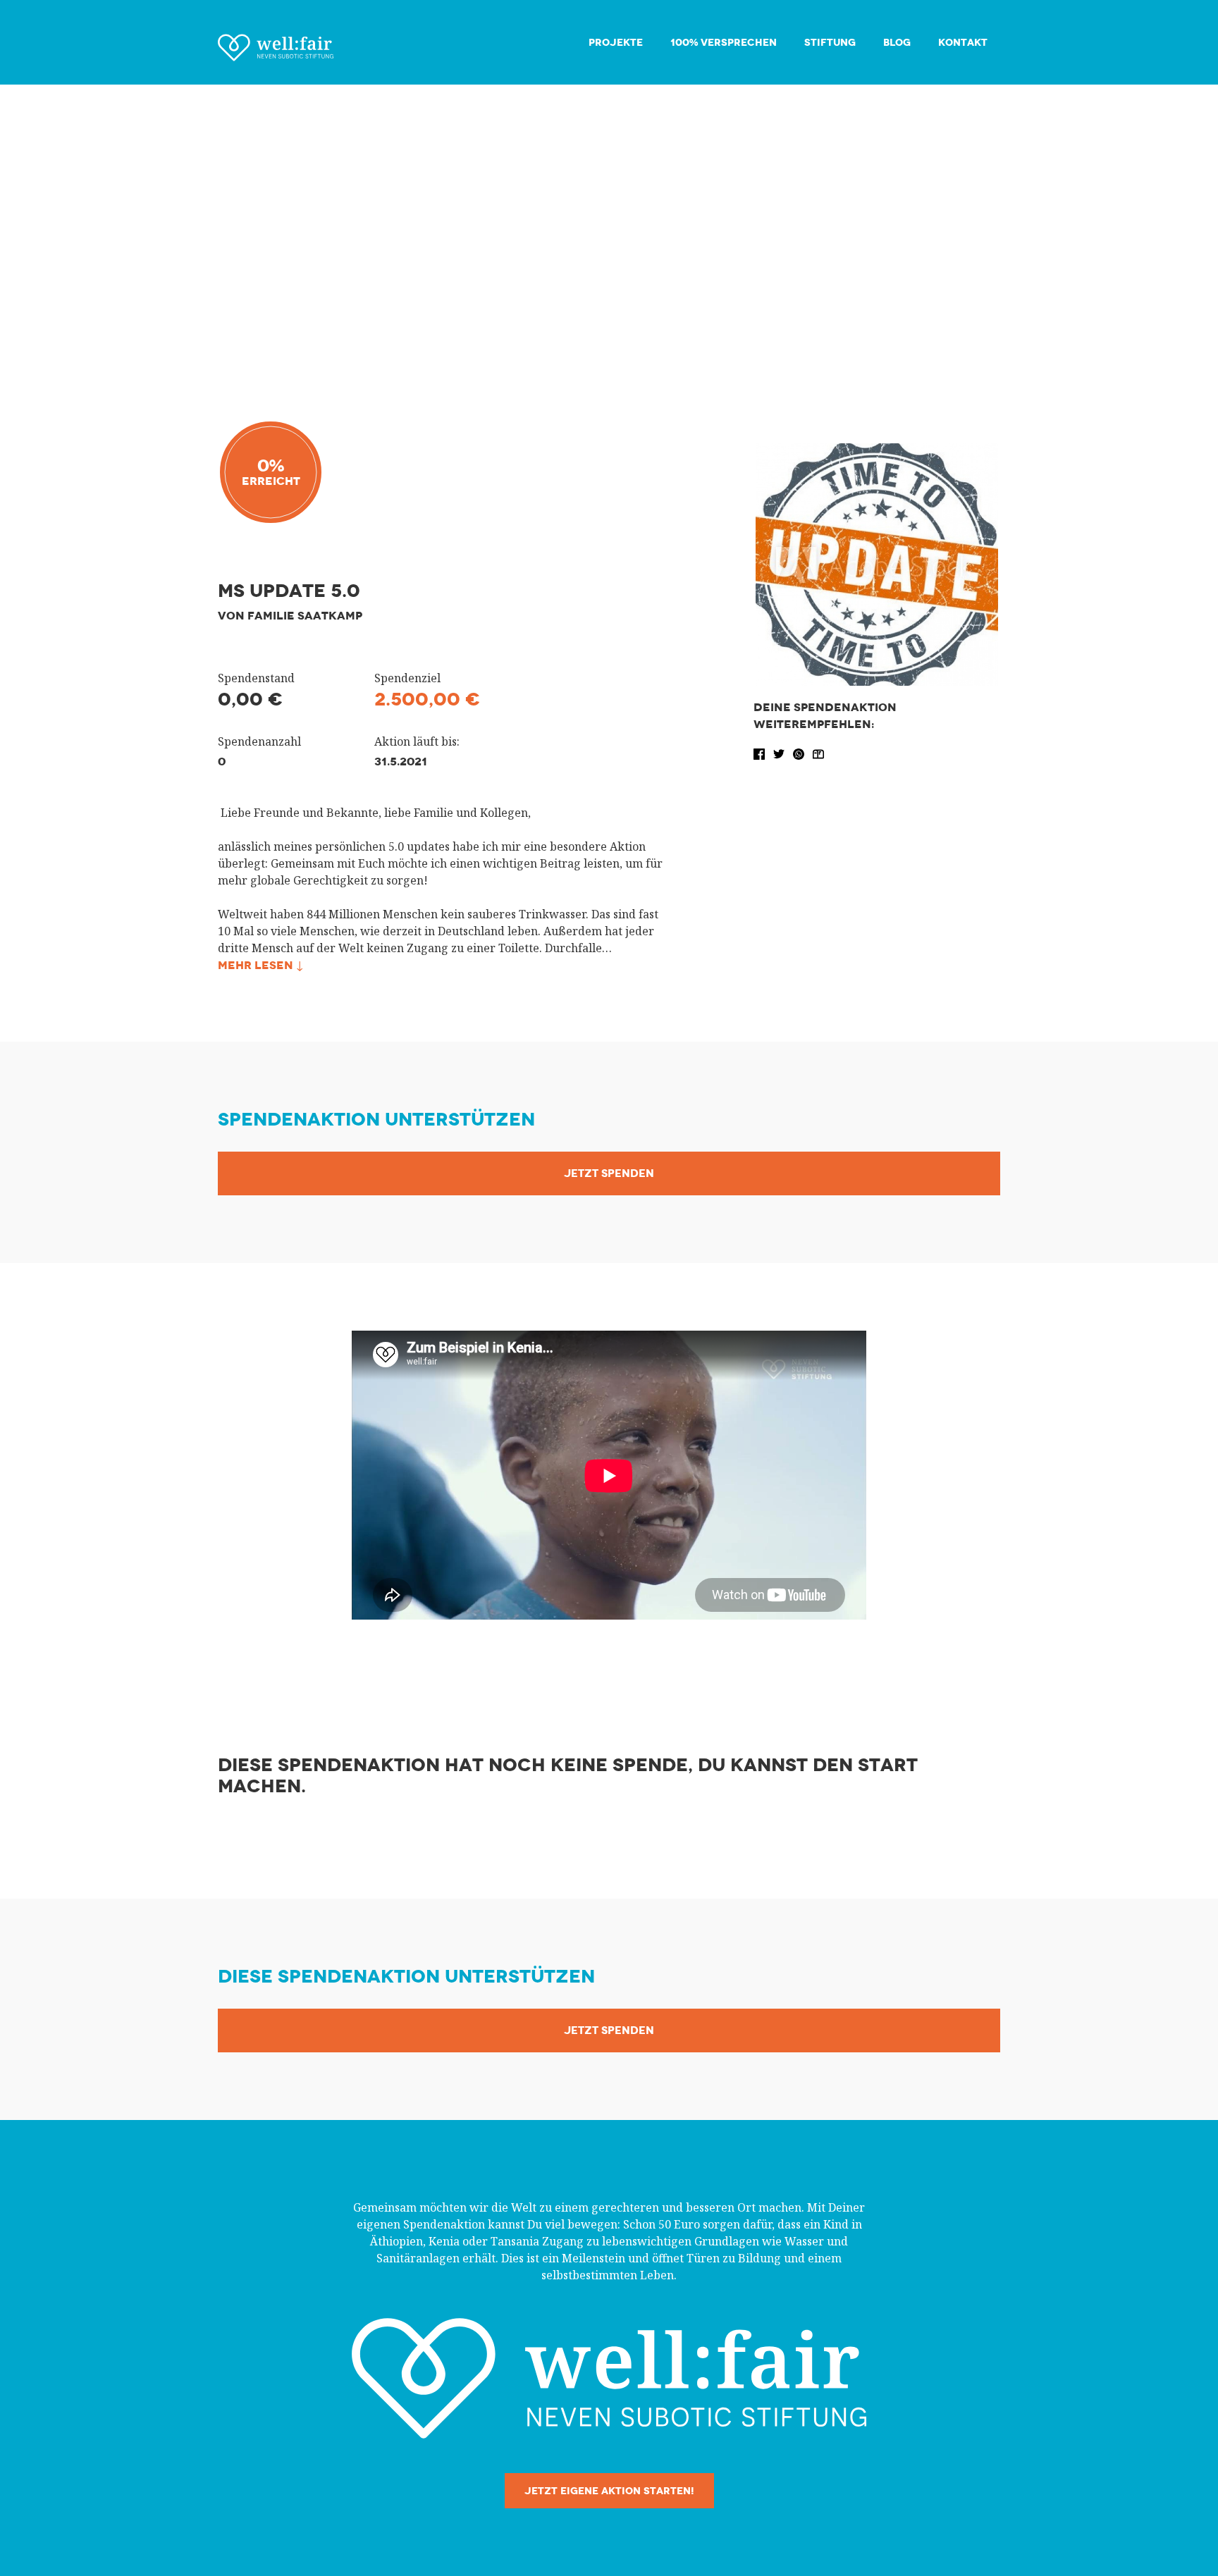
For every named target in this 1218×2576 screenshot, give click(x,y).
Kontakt (963, 43)
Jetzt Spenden (609, 1173)
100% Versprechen (724, 43)
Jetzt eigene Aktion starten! (609, 2491)
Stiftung (830, 43)
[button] (761, 753)
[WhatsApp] (800, 753)
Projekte (616, 43)
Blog (897, 43)
